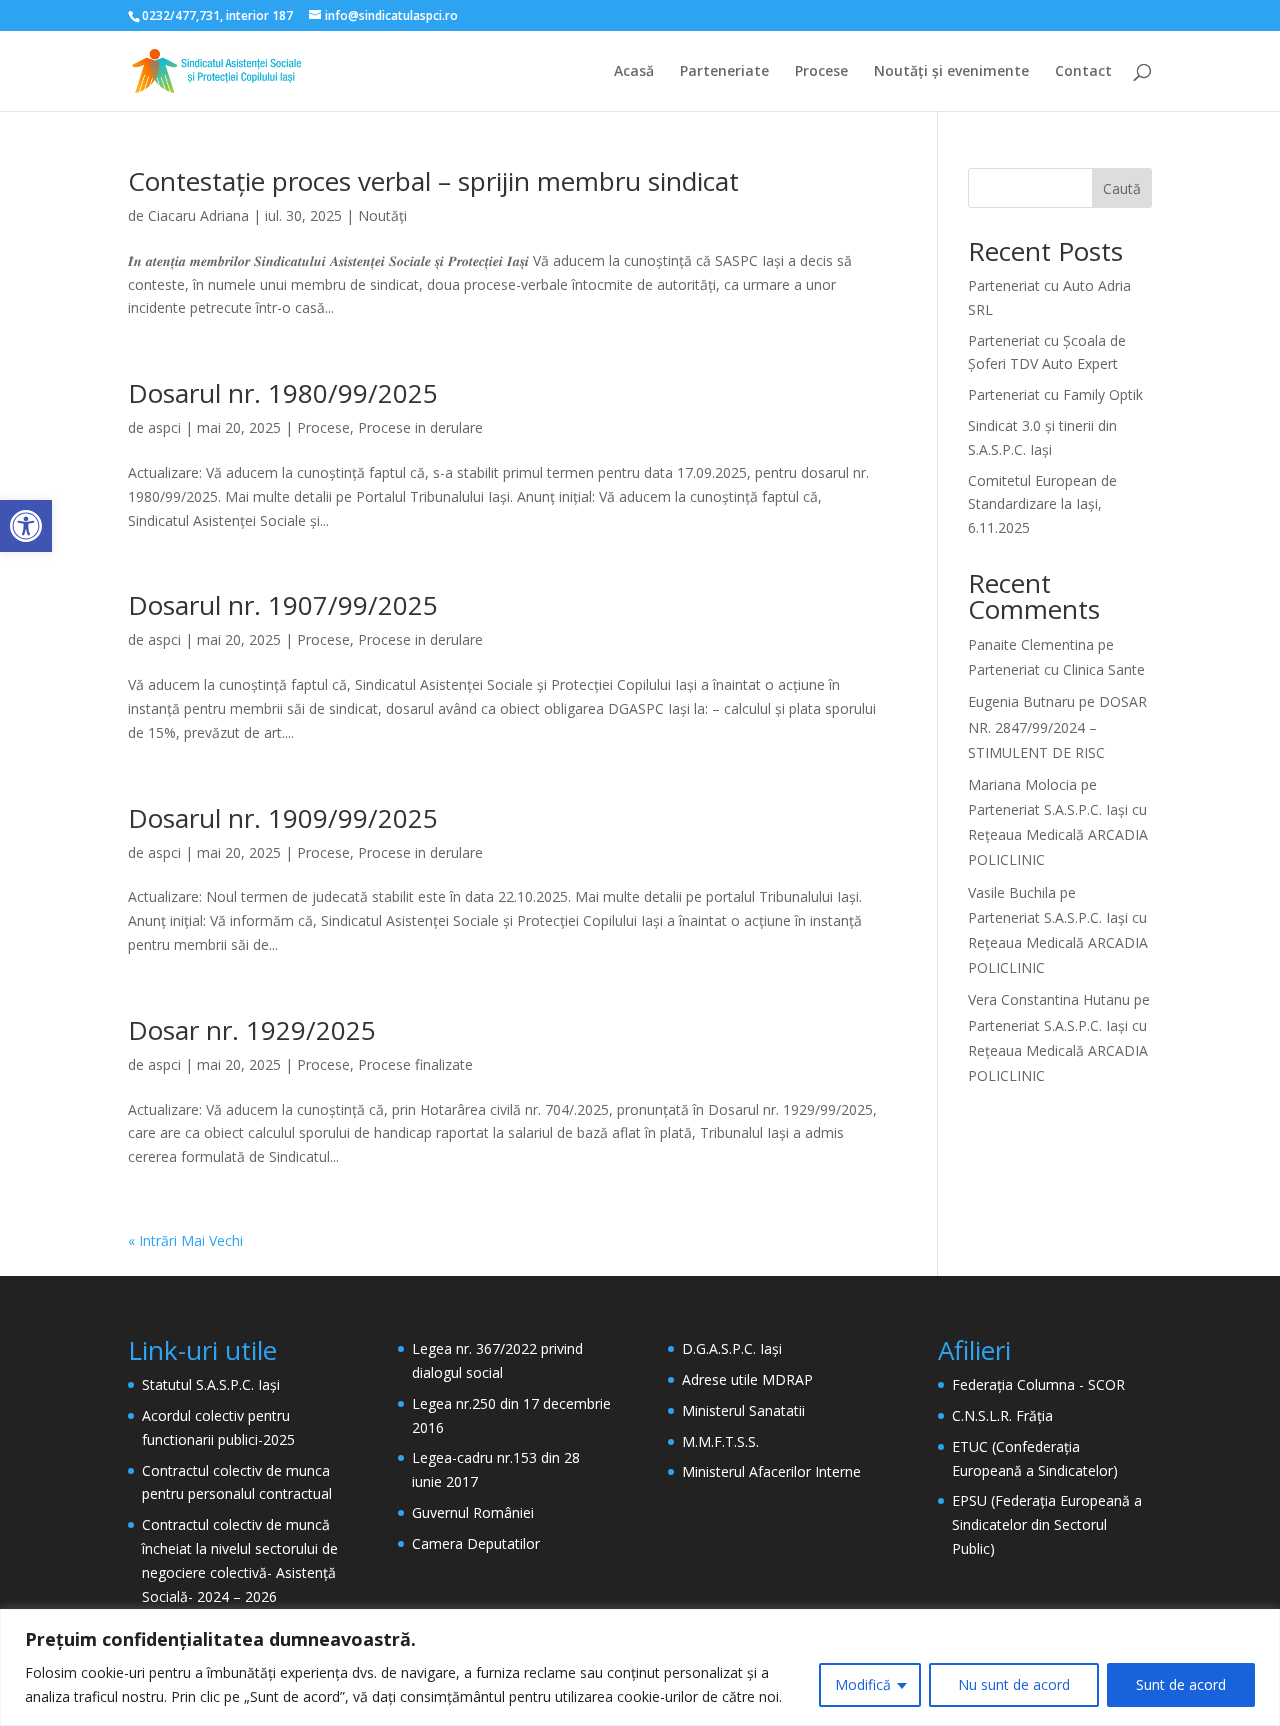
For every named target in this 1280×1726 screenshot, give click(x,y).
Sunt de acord (1181, 1684)
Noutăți (382, 215)
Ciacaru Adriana (198, 215)
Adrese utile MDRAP (747, 1379)
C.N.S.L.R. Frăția (1002, 1415)
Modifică (863, 1684)
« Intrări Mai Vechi (185, 1240)
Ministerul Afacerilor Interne (771, 1471)
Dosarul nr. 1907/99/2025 (283, 605)
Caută (1122, 188)
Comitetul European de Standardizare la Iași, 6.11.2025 (1042, 504)
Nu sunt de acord (1014, 1684)
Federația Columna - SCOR (1038, 1384)
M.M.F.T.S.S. (720, 1441)
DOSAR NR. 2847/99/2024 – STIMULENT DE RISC (1057, 726)
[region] (640, 1667)
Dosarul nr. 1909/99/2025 (283, 818)
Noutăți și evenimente (951, 72)
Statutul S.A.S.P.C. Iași (211, 1384)
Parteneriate (724, 72)
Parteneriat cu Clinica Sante (1056, 669)
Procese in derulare (420, 427)
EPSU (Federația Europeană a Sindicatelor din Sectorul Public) (1047, 1524)
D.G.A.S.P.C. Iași (732, 1348)
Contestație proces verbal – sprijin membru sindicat (433, 181)
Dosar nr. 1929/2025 (252, 1030)
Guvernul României (473, 1512)
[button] (26, 526)
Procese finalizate (415, 1064)
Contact (1083, 72)
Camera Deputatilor (476, 1543)
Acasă (634, 72)
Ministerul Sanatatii (743, 1410)
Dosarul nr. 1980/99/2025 (283, 393)
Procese (821, 72)
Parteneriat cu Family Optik (1055, 394)
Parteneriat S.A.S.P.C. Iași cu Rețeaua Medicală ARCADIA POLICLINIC (1058, 834)
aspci (164, 427)
